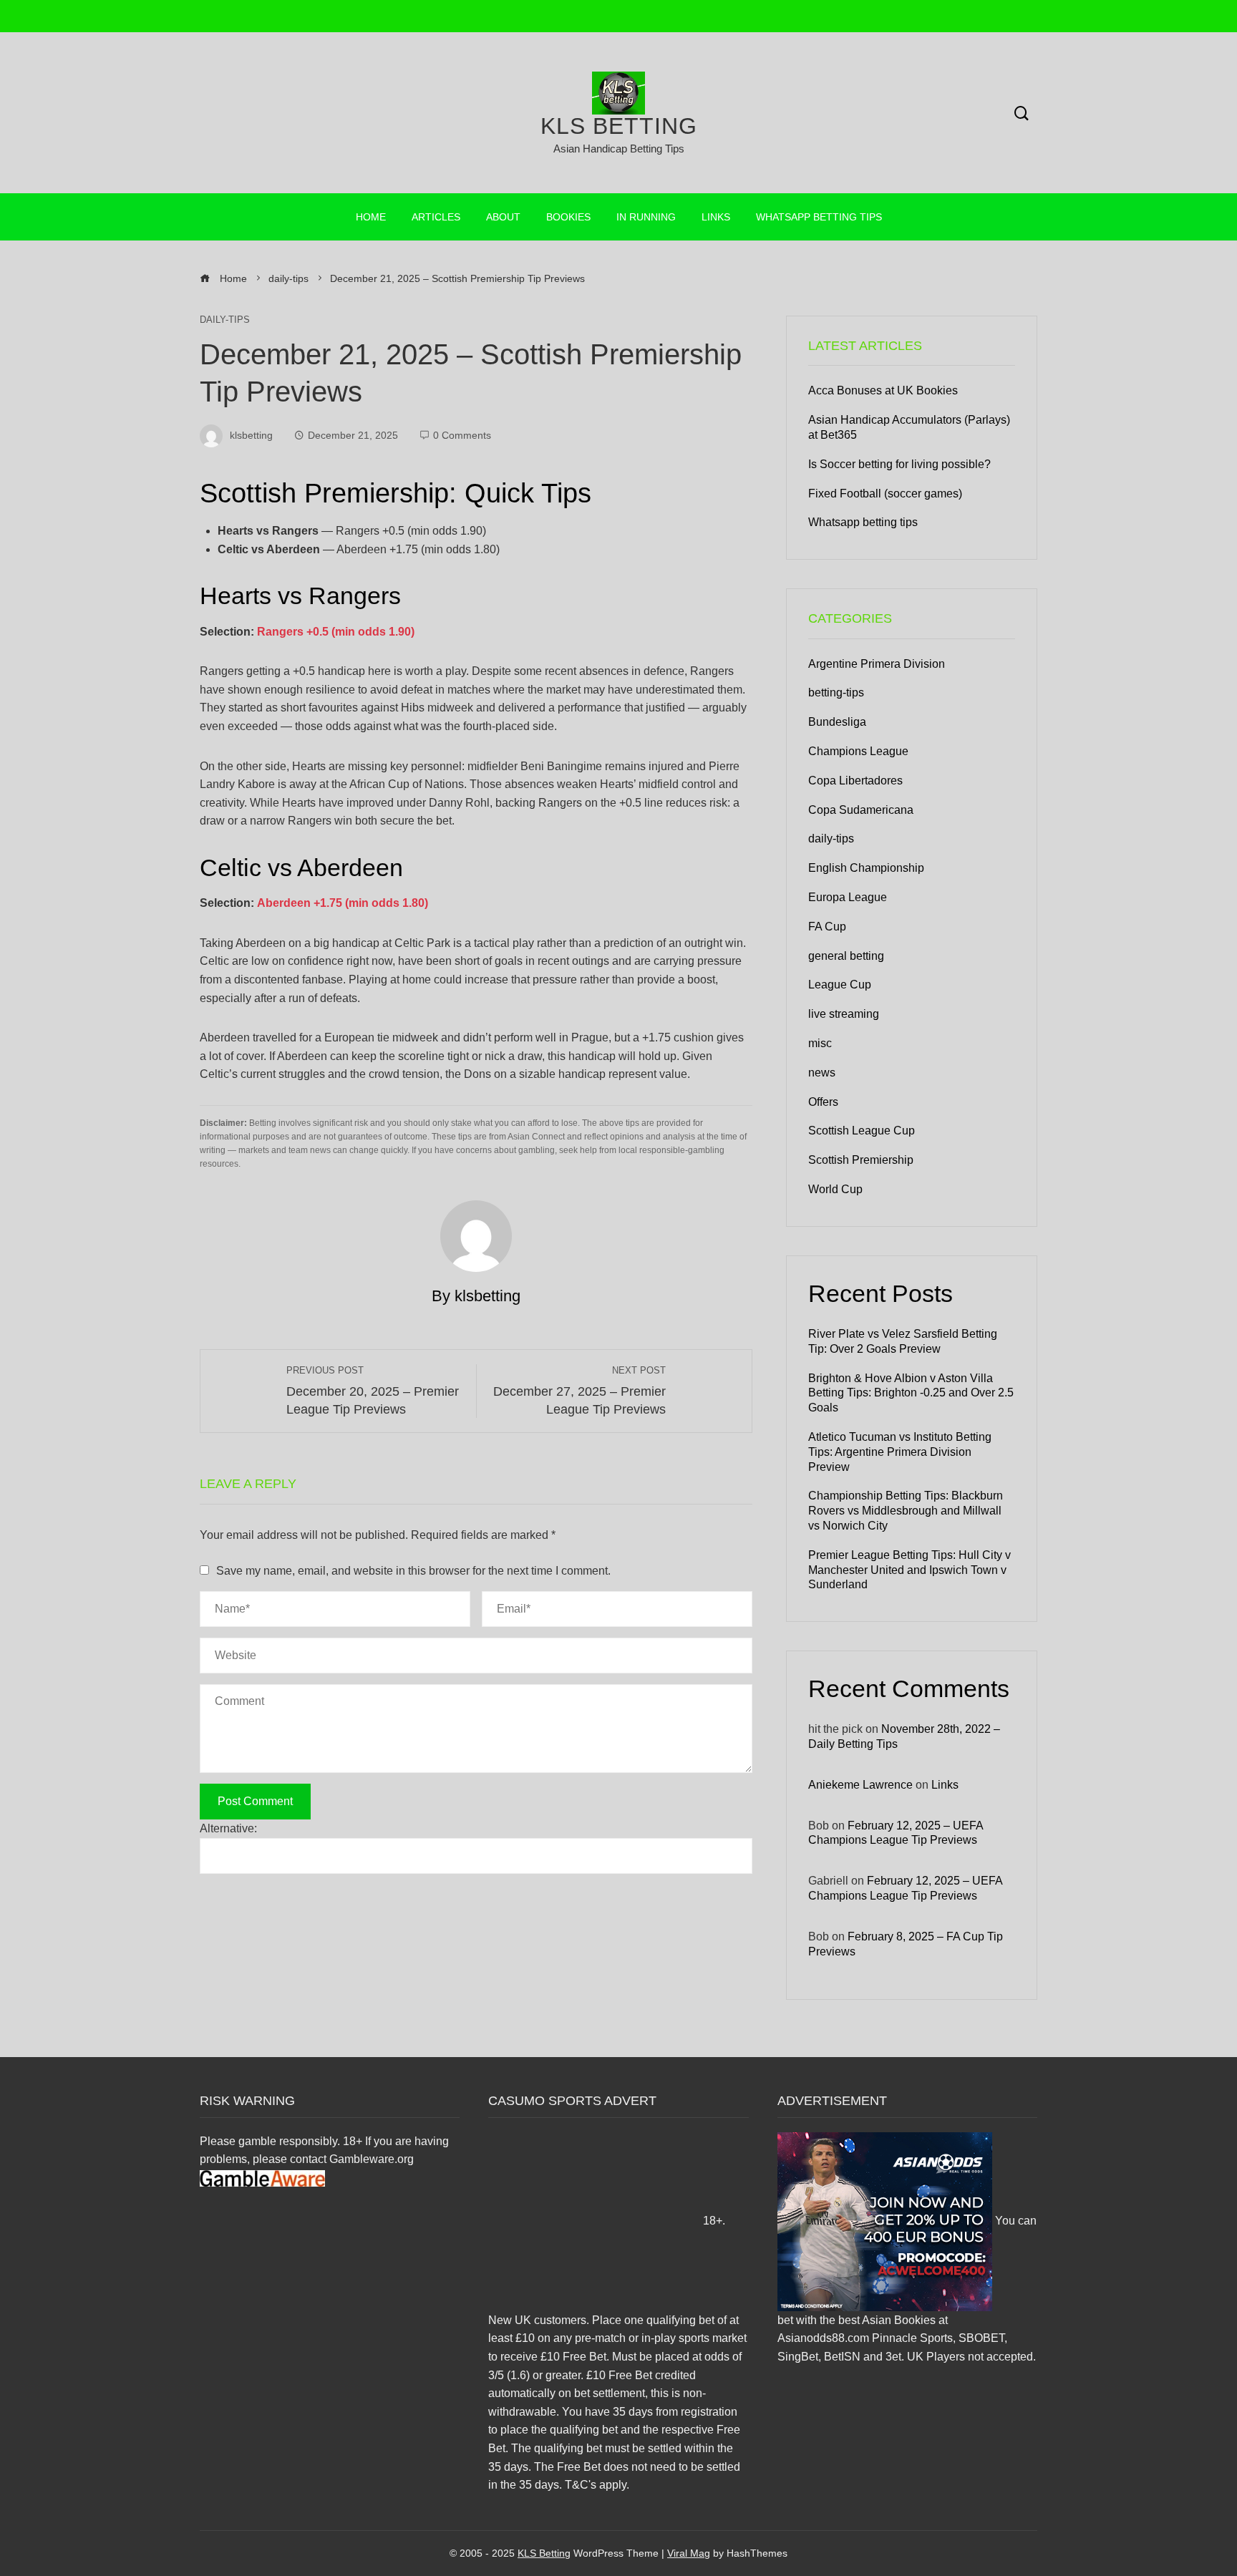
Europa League (848, 897)
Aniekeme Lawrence (860, 1785)
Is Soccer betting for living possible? (899, 464)
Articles (436, 217)
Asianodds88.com (823, 2338)
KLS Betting (619, 126)
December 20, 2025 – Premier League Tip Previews (373, 1391)
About (503, 217)
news (822, 1073)
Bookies (568, 217)
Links (716, 217)
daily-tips (225, 320)
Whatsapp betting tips (819, 217)
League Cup (840, 985)
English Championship (866, 868)
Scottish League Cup (862, 1131)
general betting (846, 956)
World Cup (835, 1189)
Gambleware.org (372, 2159)
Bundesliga (837, 722)
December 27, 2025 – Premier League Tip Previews (579, 1391)
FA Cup (827, 927)
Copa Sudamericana (861, 810)
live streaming (844, 1014)
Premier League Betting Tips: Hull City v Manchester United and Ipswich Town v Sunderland (909, 1570)
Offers (823, 1102)
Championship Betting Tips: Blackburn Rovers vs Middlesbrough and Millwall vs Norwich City (906, 1511)
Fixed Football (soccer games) (885, 494)
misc (820, 1043)
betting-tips (836, 692)
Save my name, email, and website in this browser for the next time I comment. (413, 1571)
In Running (646, 217)
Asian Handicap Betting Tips (619, 149)
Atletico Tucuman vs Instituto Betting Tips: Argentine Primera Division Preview (900, 1452)
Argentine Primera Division (877, 664)
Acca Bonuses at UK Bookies (883, 390)
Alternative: (228, 1828)
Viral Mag (689, 2553)
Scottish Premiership (861, 1160)
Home (371, 217)
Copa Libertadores (855, 781)
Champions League (858, 751)
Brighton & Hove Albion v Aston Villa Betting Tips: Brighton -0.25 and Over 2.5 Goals (911, 1393)
